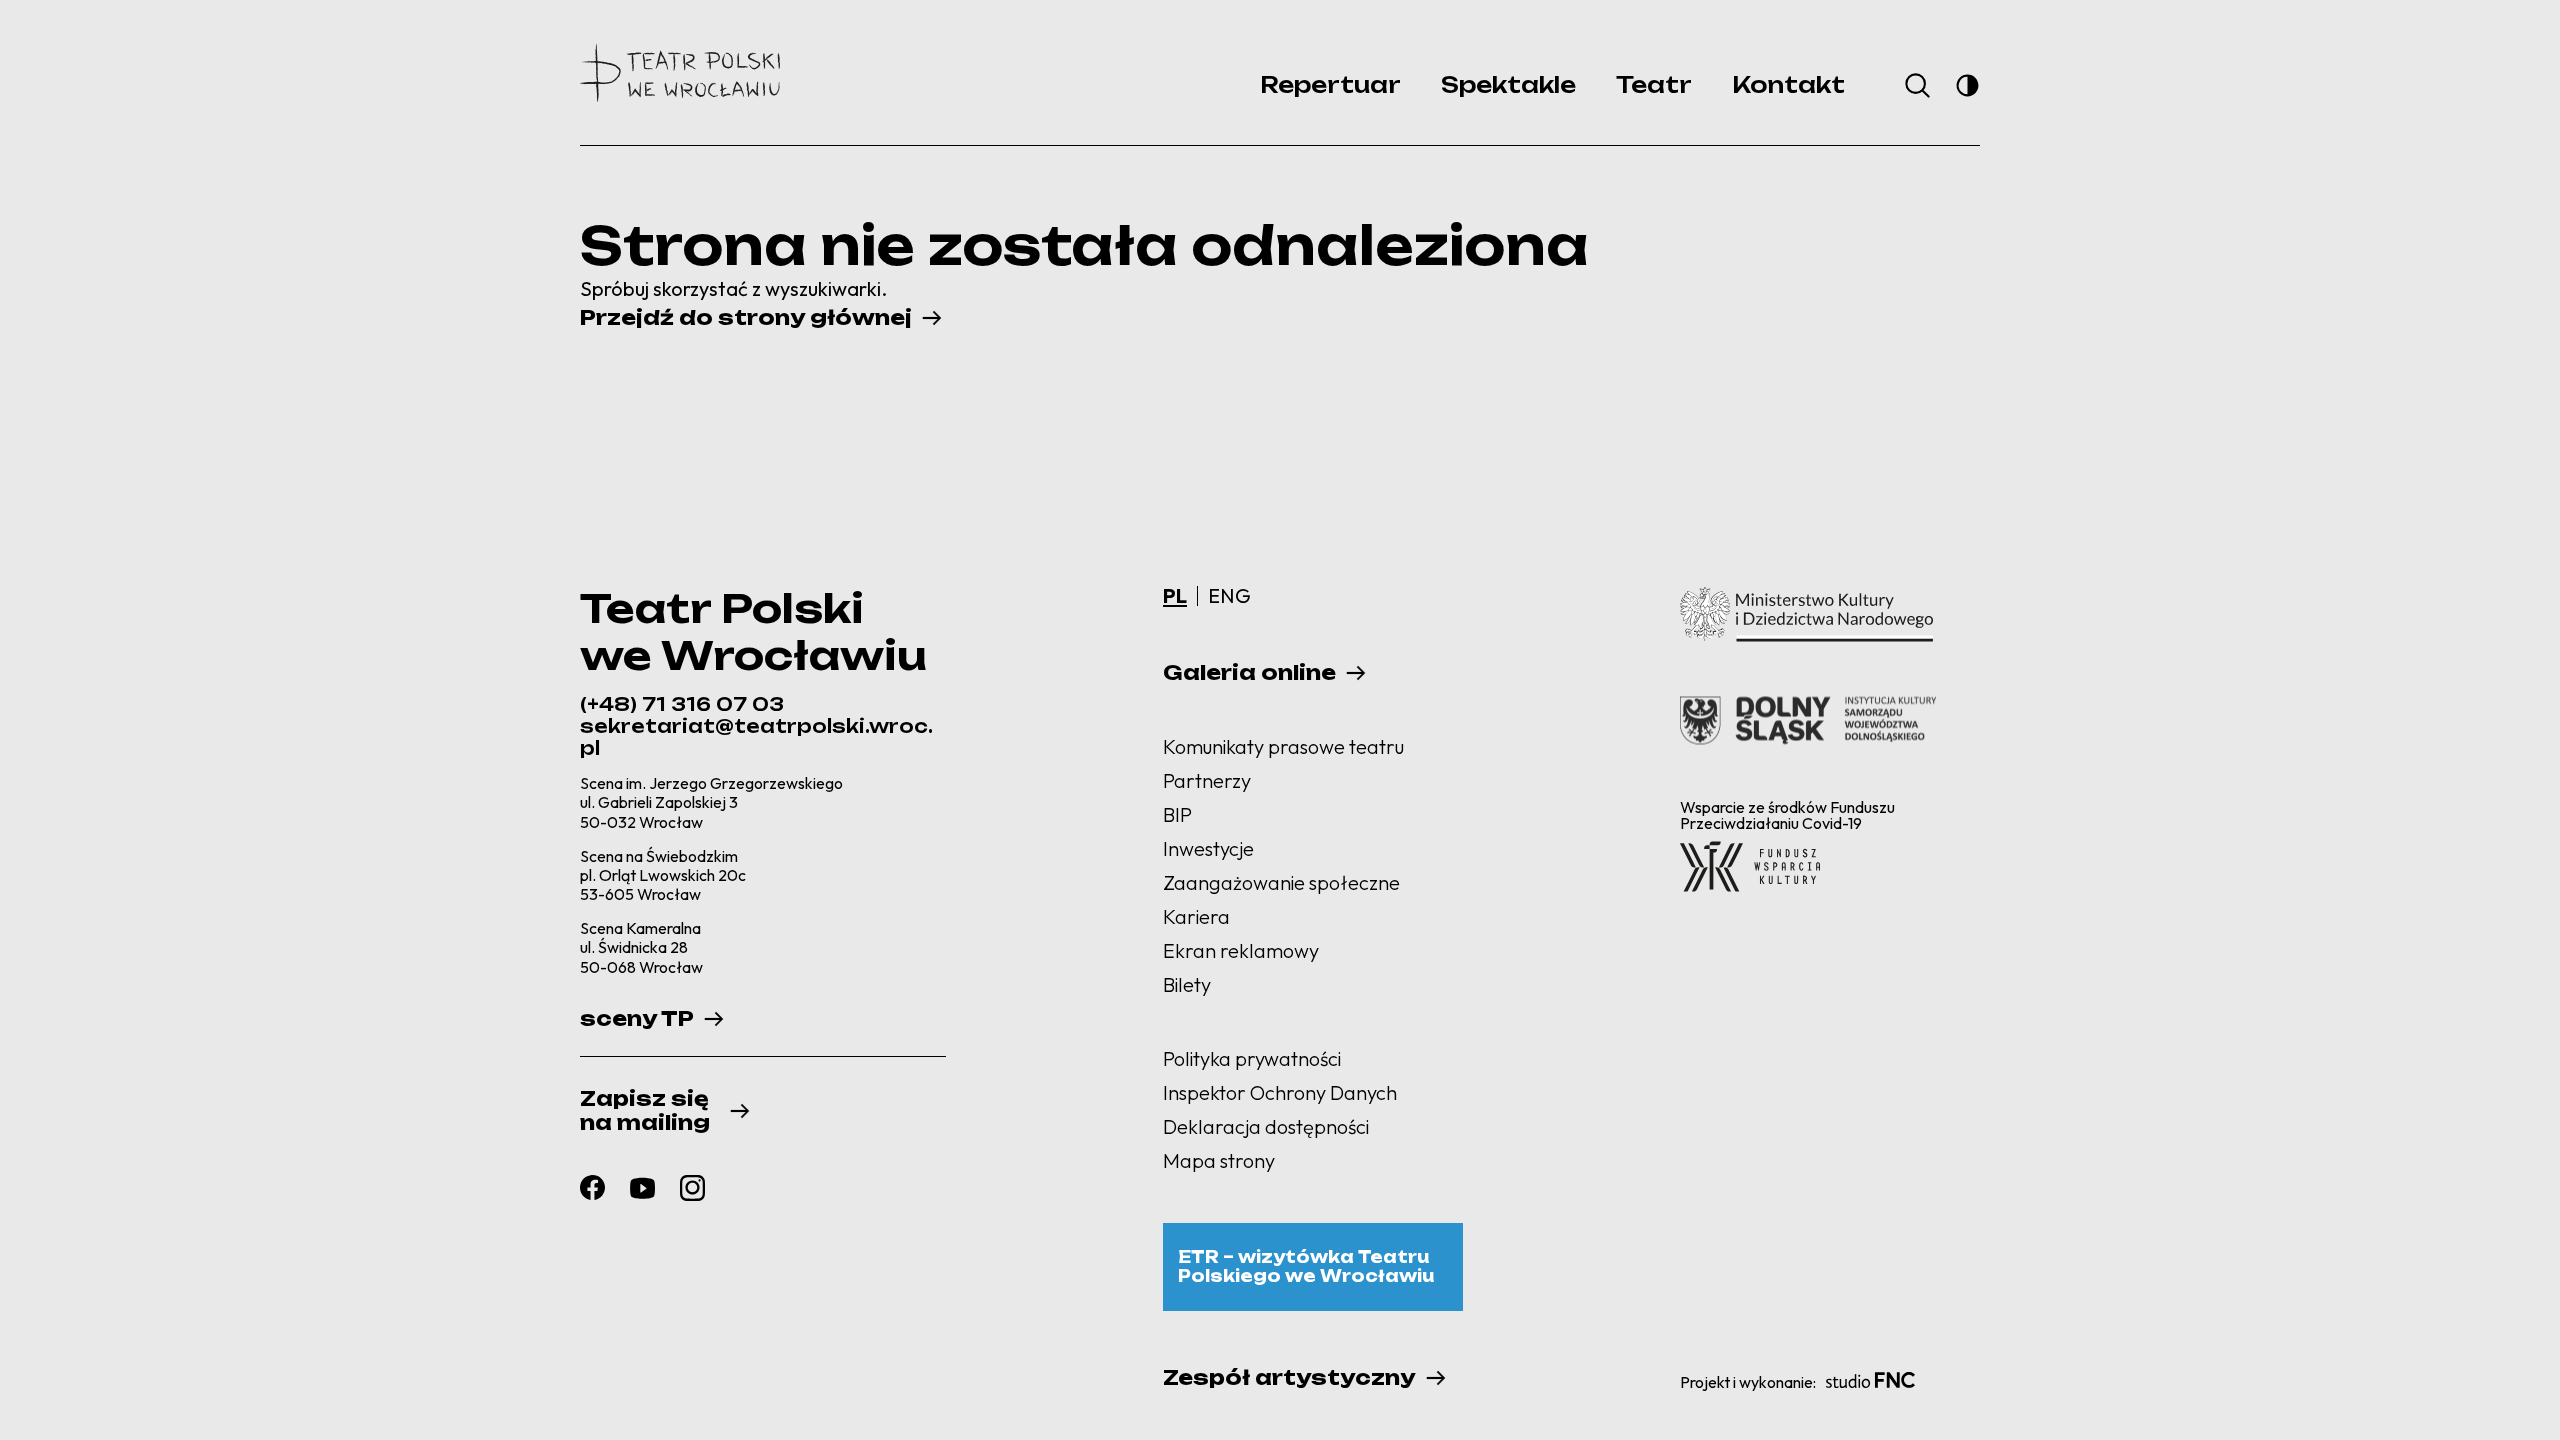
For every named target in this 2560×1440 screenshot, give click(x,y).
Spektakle (1508, 84)
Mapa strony (1219, 1160)
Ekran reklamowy (1241, 950)
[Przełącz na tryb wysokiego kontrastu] (1967, 85)
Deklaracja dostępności (1266, 1126)
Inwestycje (1208, 848)
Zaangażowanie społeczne (1281, 882)
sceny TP (637, 1019)
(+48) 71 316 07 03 (682, 704)
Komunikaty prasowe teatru (1283, 746)
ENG (1229, 595)
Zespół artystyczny (1289, 1378)
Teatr (1654, 84)
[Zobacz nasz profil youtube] (642, 1187)
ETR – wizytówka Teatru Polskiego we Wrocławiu (1306, 1266)
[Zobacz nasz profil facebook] (592, 1187)
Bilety (1187, 984)
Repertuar (1330, 84)
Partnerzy (1207, 780)
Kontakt (1788, 84)
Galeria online (1249, 673)
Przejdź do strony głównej (746, 318)
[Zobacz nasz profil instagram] (692, 1188)
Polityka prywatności (1252, 1058)
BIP (1177, 814)
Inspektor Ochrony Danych (1280, 1092)
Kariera (1196, 916)
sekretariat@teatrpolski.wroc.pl (756, 737)
